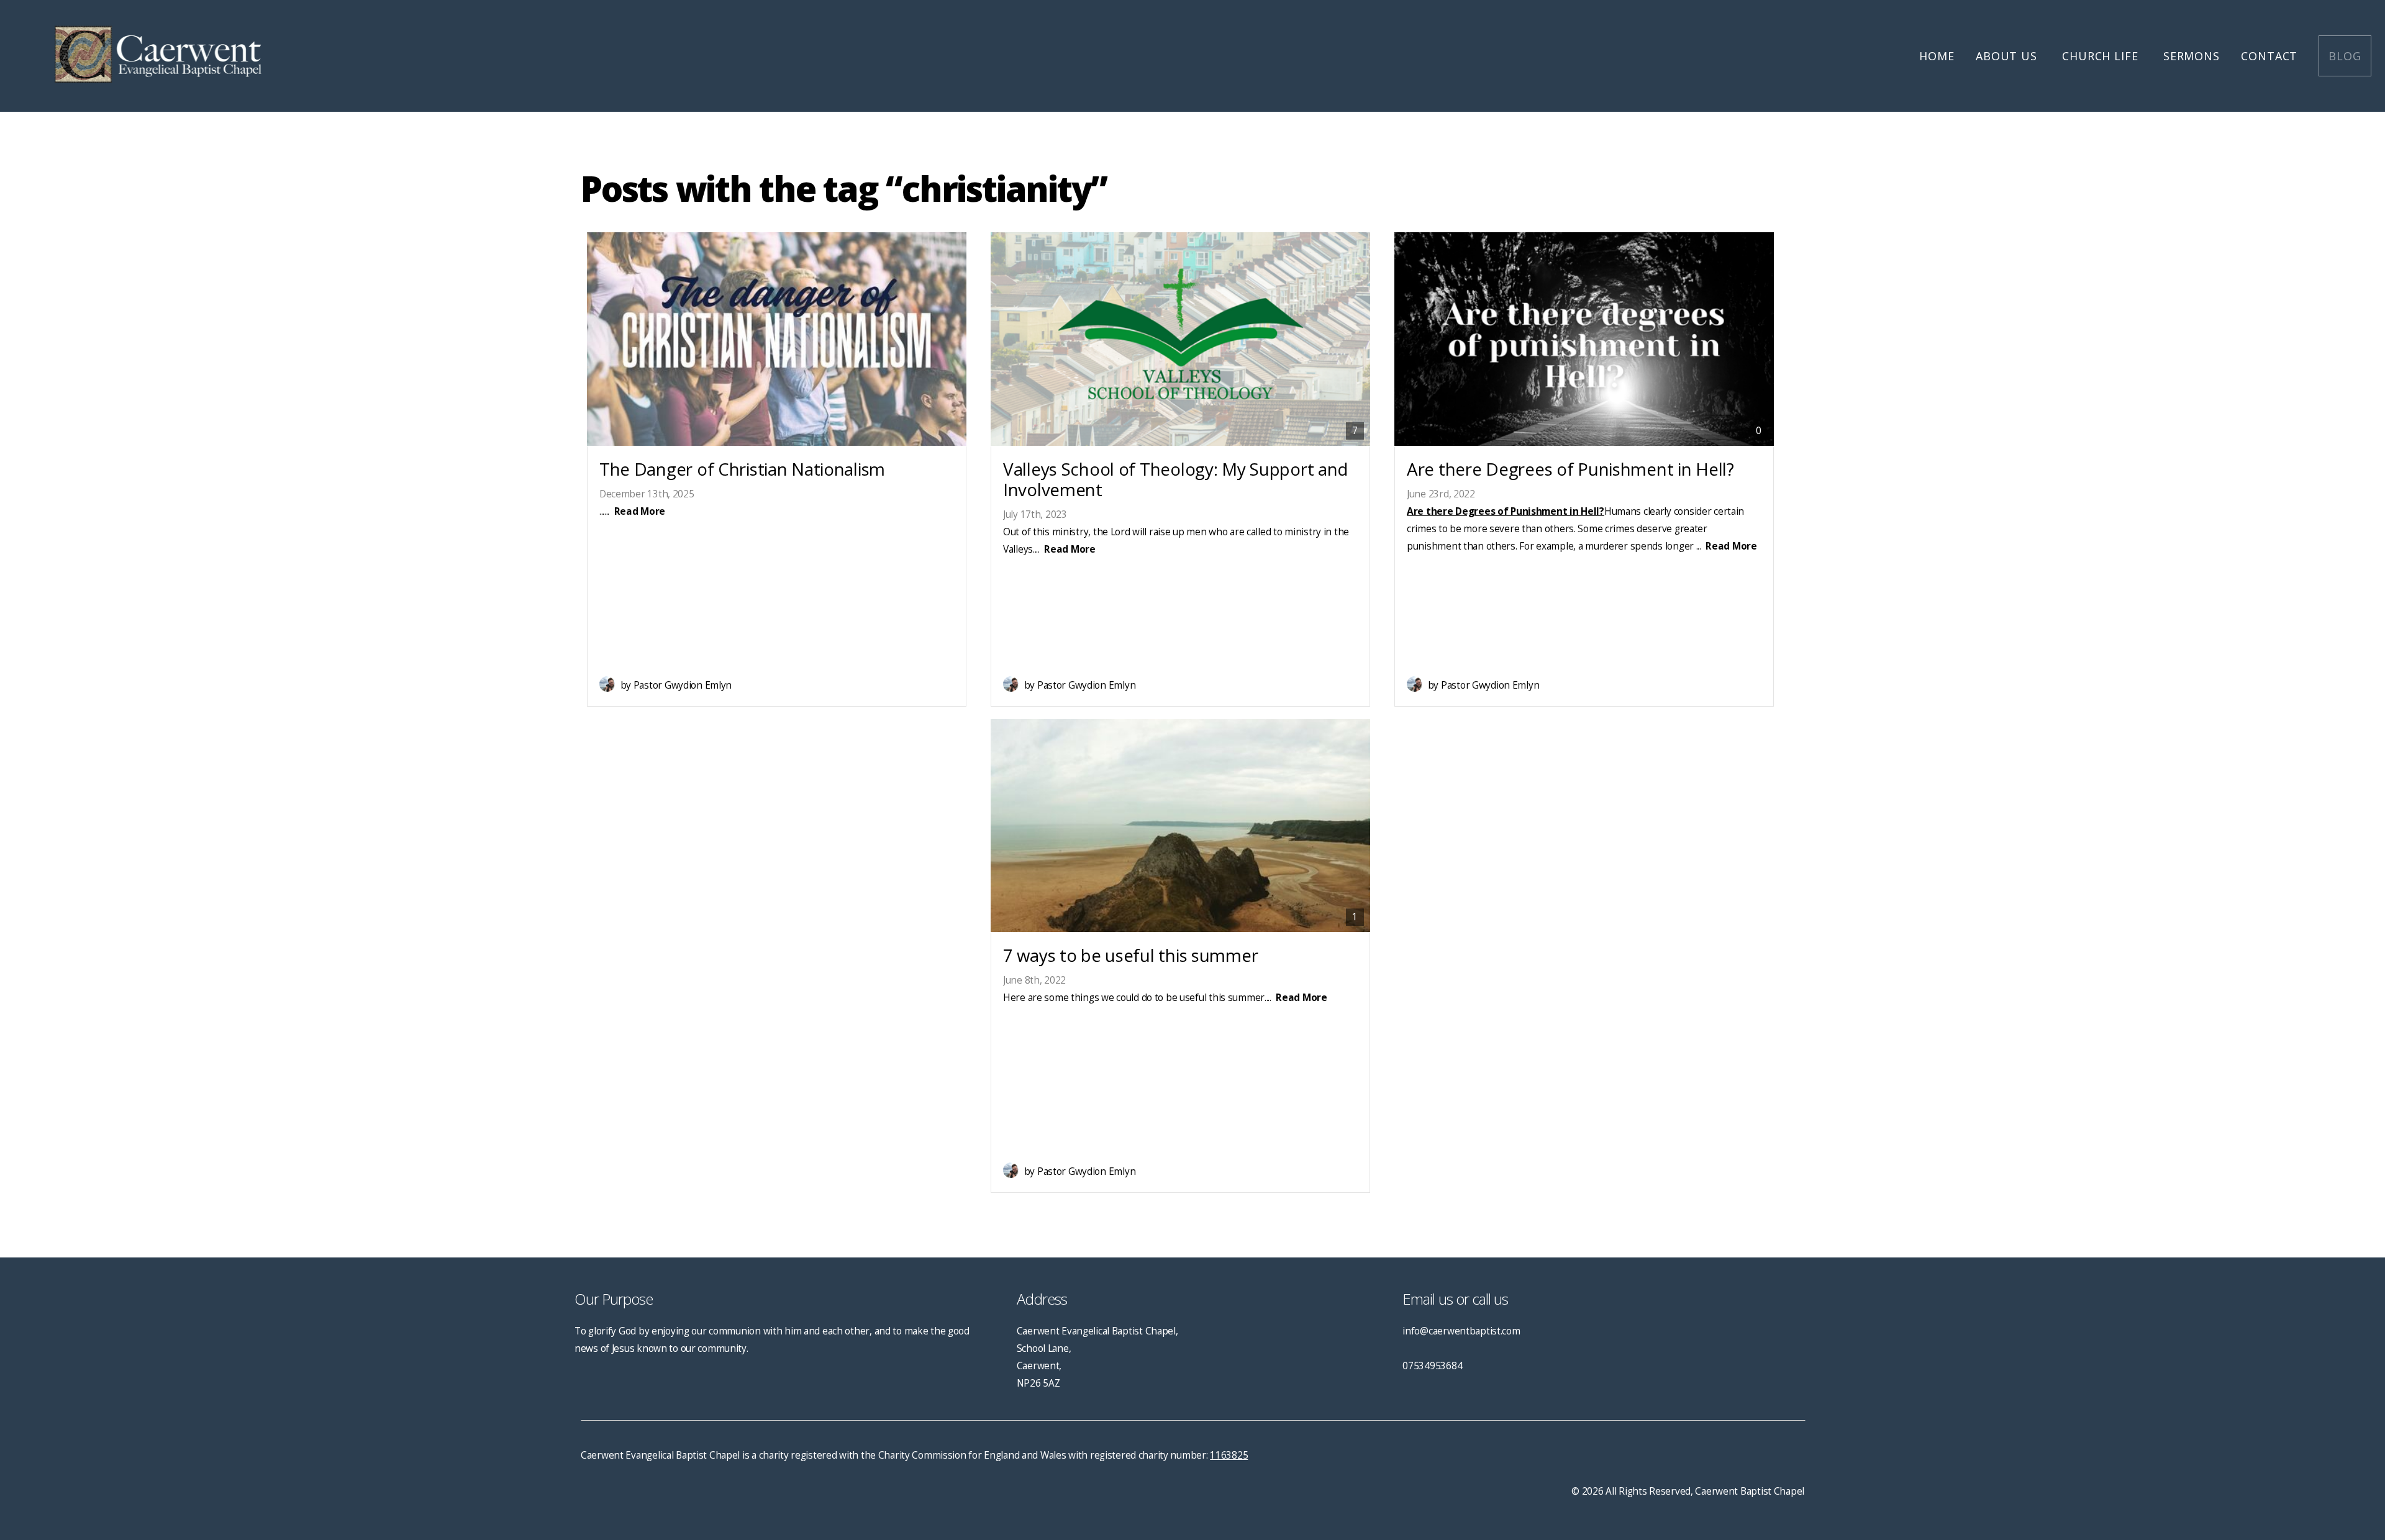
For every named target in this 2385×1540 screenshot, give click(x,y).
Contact (2269, 56)
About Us (2008, 56)
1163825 (1229, 1455)
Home (1937, 56)
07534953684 (1432, 1366)
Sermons (2192, 56)
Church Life (2102, 56)
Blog (2345, 56)
